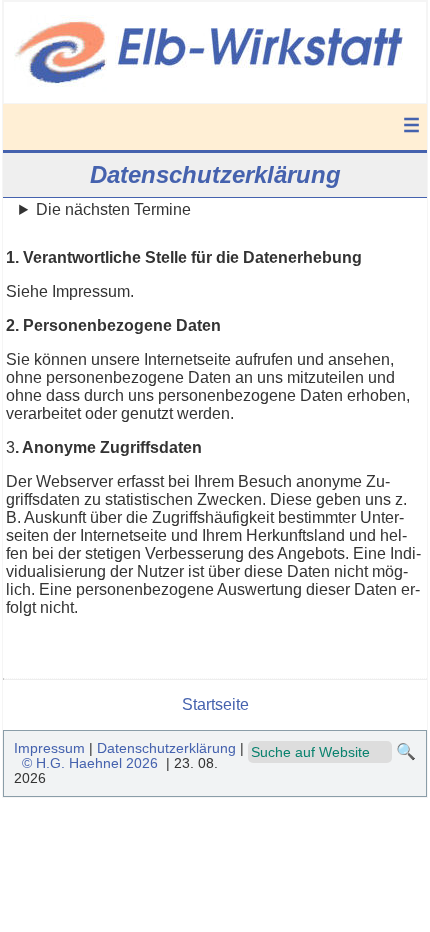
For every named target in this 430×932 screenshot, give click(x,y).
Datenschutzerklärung (166, 748)
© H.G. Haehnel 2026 (90, 763)
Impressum (49, 748)
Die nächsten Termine (113, 209)
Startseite (215, 704)
